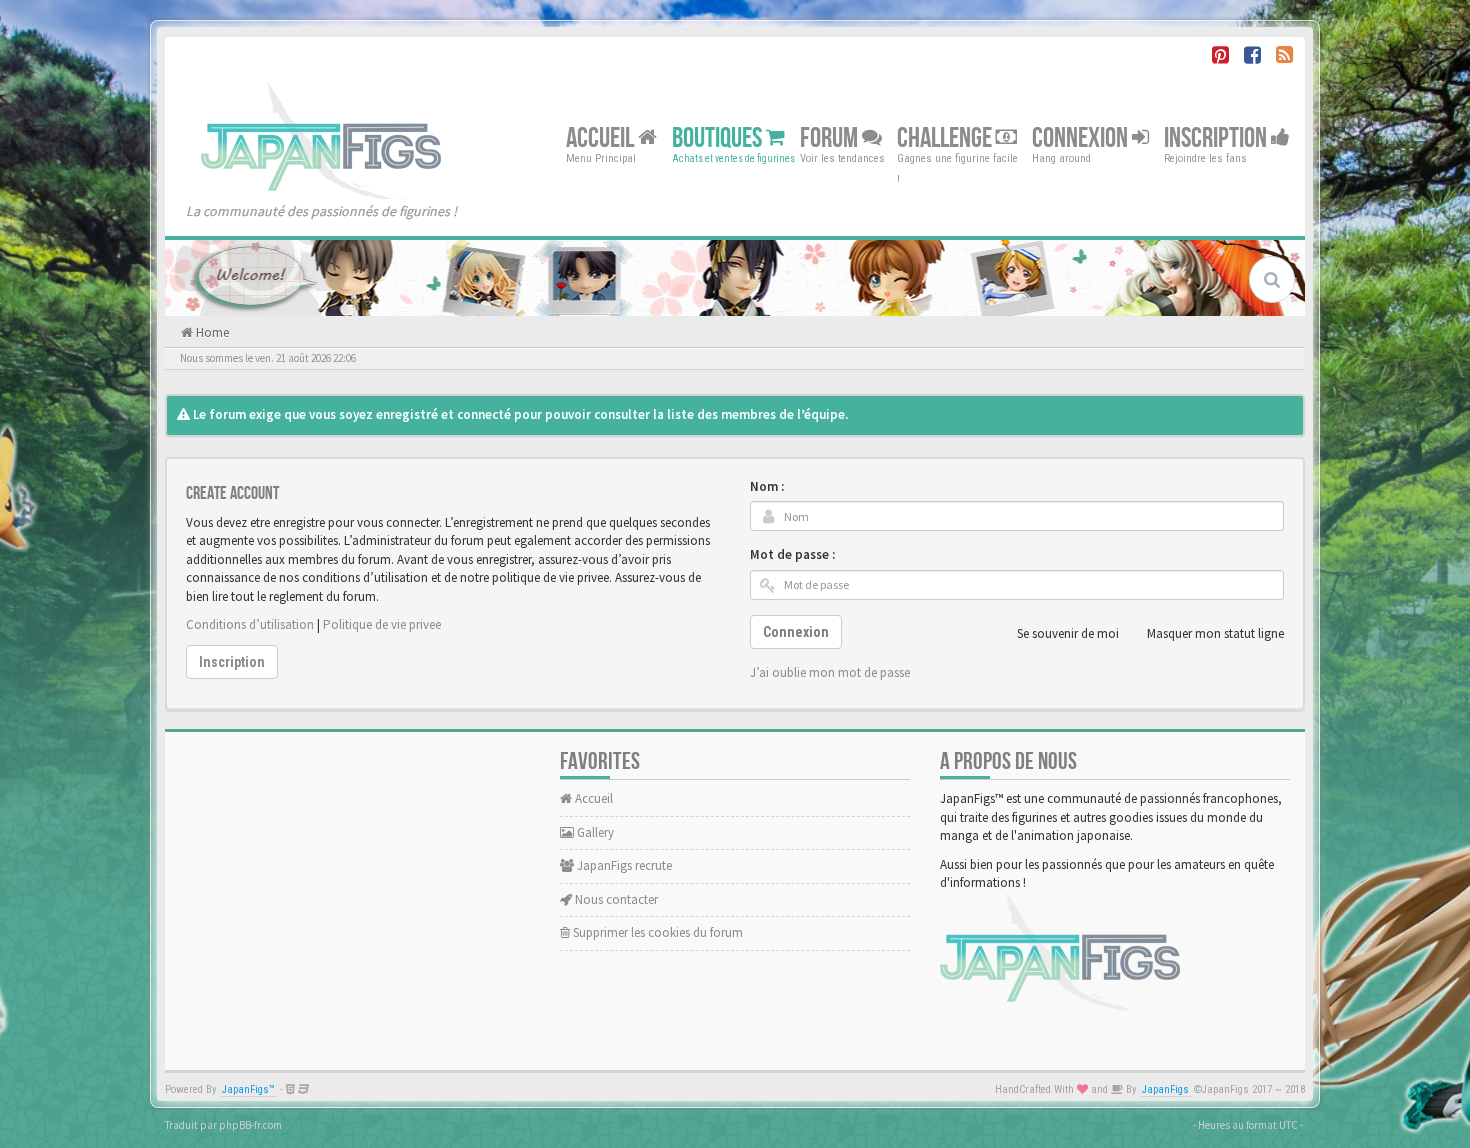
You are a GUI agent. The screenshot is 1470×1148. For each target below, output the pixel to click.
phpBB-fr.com (250, 1125)
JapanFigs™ (248, 1089)
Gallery (594, 832)
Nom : (767, 486)
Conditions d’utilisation (250, 624)
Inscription (1217, 137)
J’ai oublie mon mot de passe (830, 672)
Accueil (602, 137)
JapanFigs (1165, 1089)
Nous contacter (615, 899)
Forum (831, 137)
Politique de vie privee (382, 624)
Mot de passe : (792, 554)
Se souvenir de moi (1068, 633)
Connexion (1082, 137)
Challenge (946, 137)
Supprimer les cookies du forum (656, 932)
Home (211, 332)
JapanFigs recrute (623, 865)
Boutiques (719, 137)
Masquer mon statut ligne (1215, 633)
